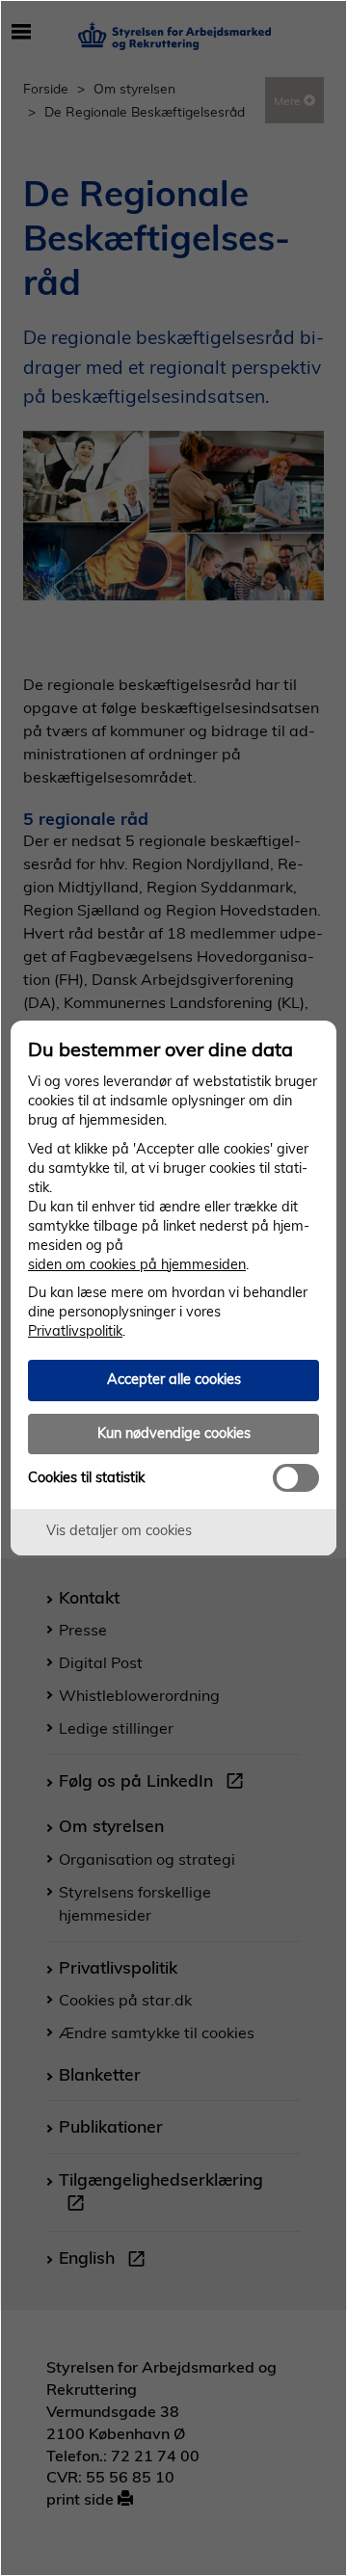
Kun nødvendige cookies (174, 1433)
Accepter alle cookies (174, 1379)
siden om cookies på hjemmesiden (137, 1264)
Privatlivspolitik (75, 1331)
